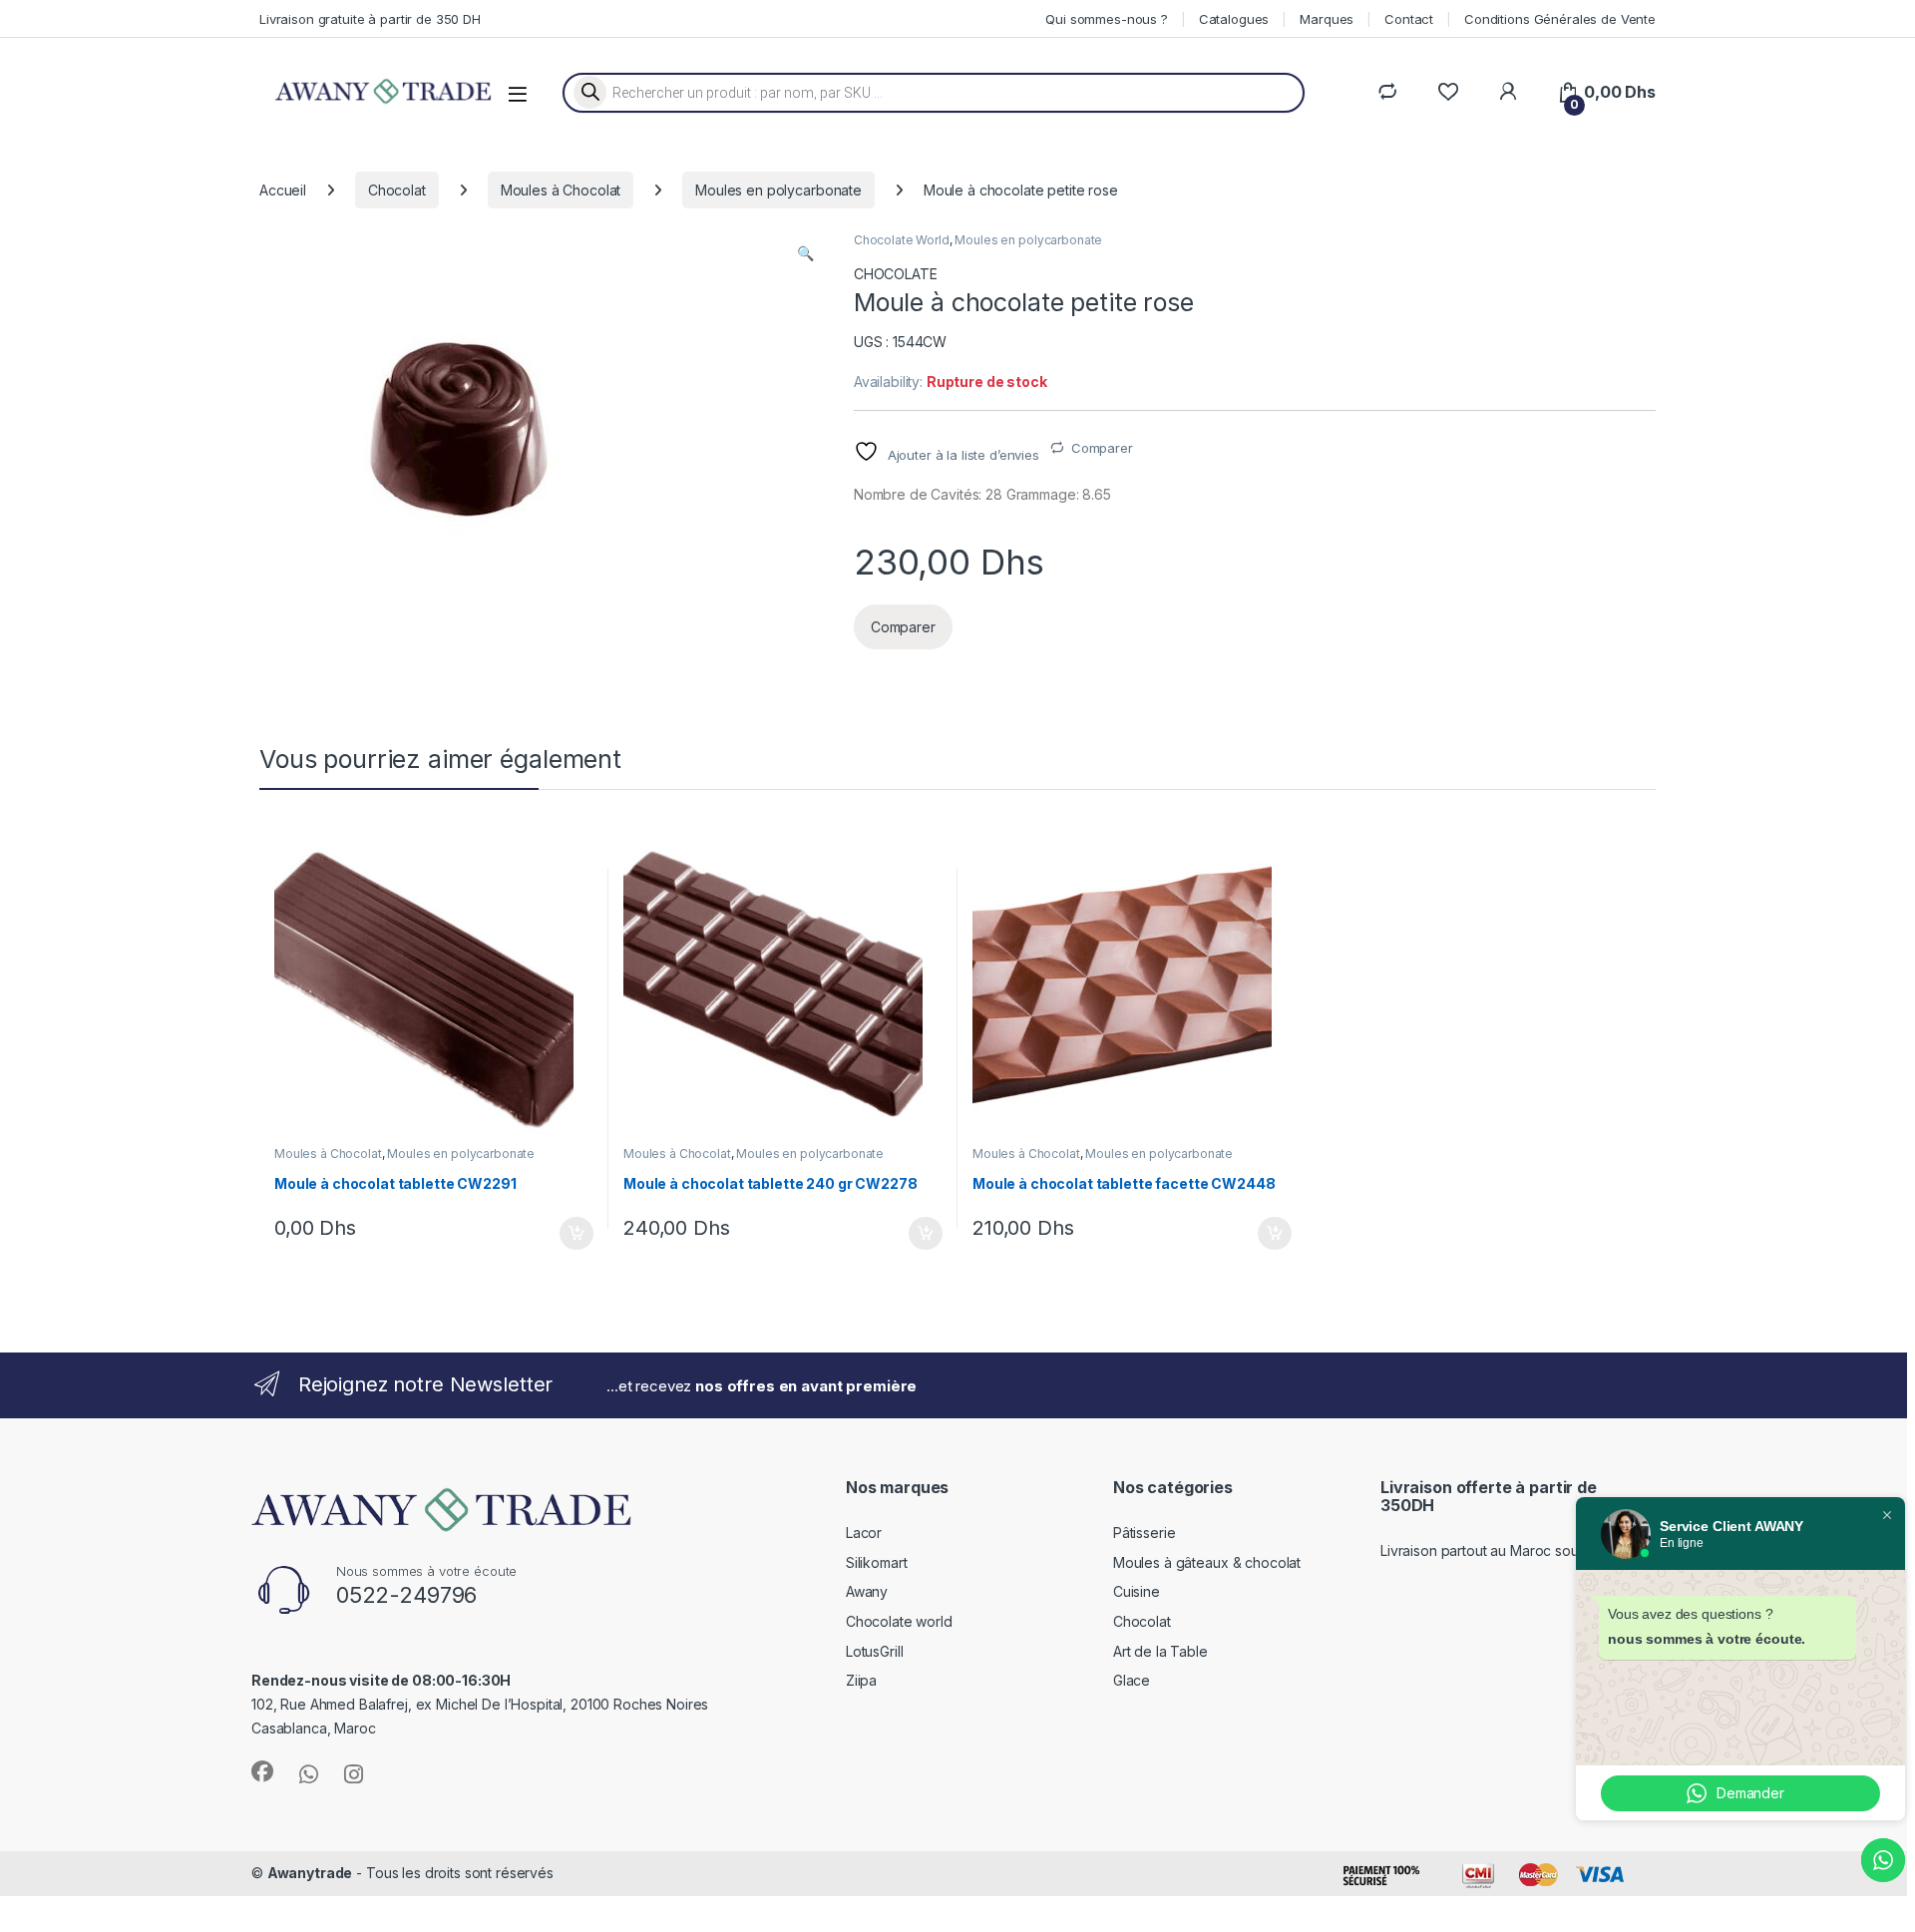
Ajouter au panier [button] (571, 1234)
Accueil (283, 190)
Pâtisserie (1145, 1533)
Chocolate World (902, 240)
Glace (1132, 1680)
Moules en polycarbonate (778, 190)
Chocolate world (899, 1621)
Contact (1409, 19)
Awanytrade (310, 1873)
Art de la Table (1160, 1651)
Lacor (864, 1533)
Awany (867, 1591)
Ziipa (861, 1680)
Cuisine (1137, 1591)
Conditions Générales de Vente (1560, 19)
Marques (1327, 19)
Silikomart (877, 1562)
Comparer (1102, 448)
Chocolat (397, 190)
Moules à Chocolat (561, 190)
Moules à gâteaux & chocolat (1207, 1562)
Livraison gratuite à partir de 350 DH (370, 19)
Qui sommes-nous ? (1107, 19)
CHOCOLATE (896, 274)
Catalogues (1234, 19)
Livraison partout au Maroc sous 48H (1499, 1550)
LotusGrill (875, 1651)
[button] (805, 253)
